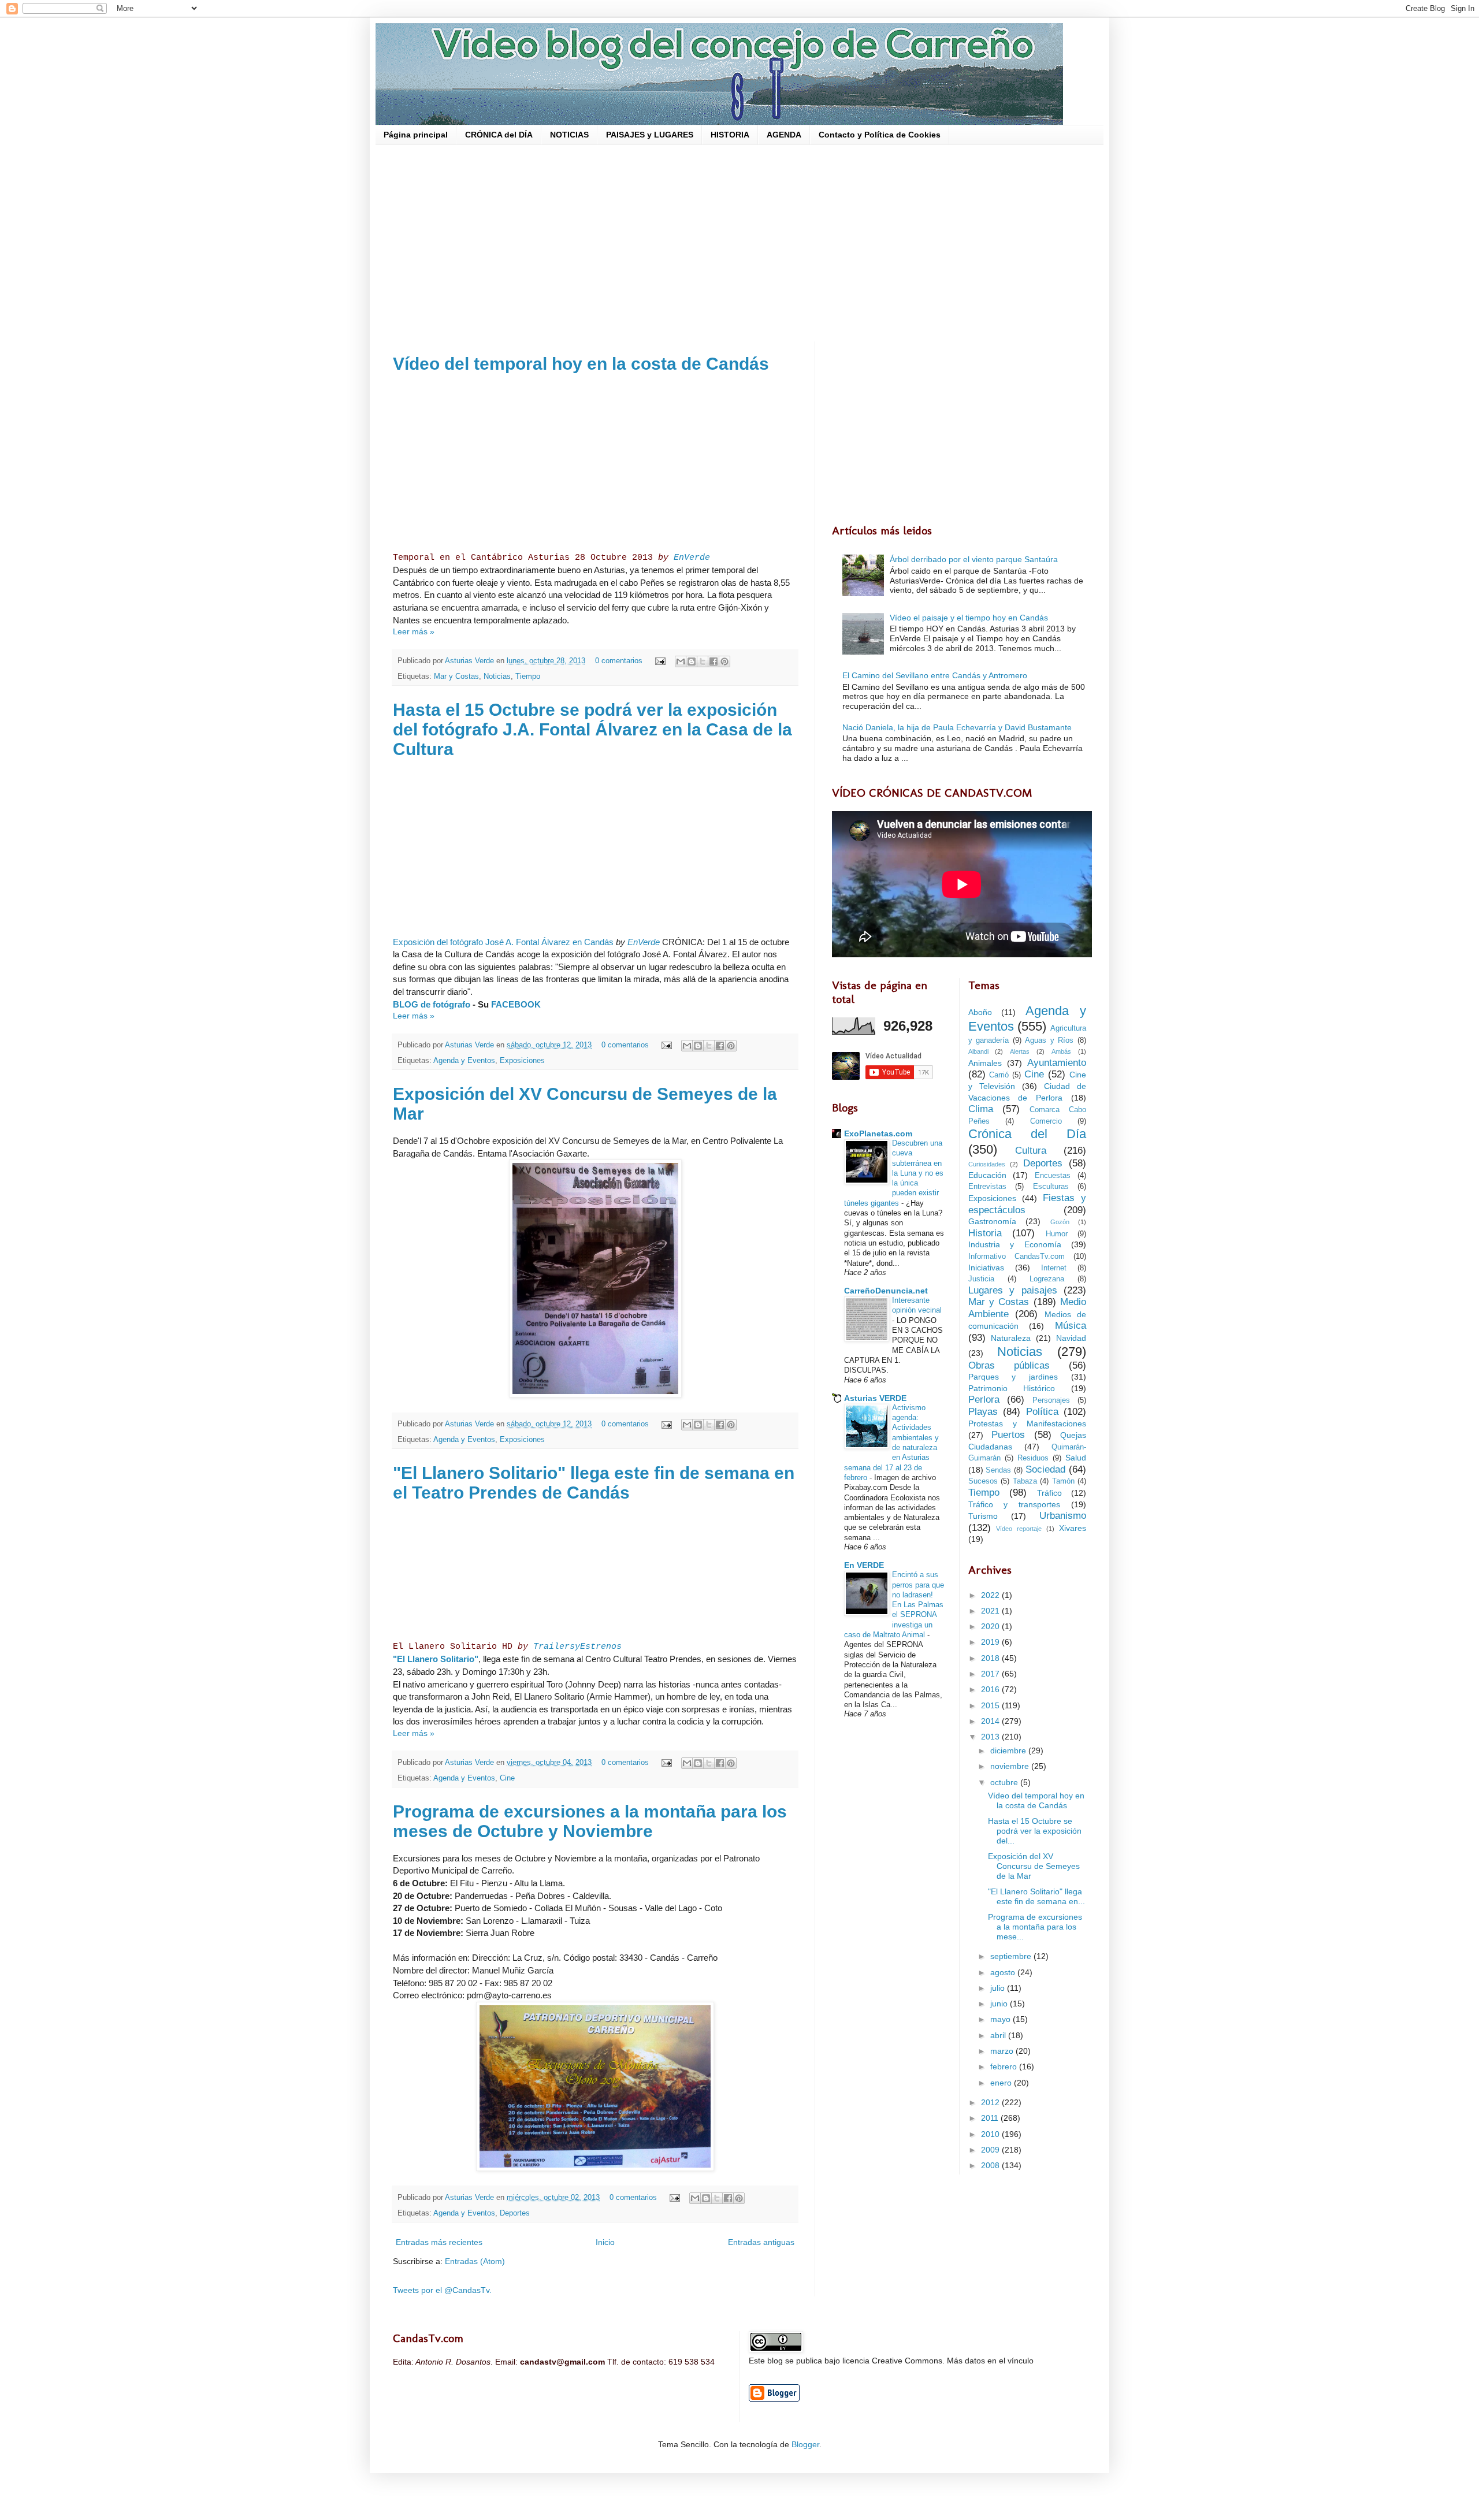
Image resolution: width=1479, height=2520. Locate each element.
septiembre (1012, 1956)
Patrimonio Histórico (1012, 1388)
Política (1042, 1412)
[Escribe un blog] (692, 661)
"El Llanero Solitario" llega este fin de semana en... (1036, 1896)
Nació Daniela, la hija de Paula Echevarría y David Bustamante (957, 727)
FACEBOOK (516, 1004)
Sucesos (983, 1481)
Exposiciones (522, 1061)
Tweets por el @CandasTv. (442, 2290)
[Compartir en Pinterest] (724, 661)
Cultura (1031, 1151)
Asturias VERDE (875, 1398)
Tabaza (1025, 1481)
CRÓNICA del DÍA (499, 135)
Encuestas (1053, 1176)
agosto (1004, 1972)
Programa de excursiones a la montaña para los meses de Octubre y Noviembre (590, 1821)
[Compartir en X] (703, 661)
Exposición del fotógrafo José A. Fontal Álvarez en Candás (503, 942)
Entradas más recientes (439, 2242)
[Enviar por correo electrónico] (681, 661)
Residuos (1033, 1458)
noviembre (1011, 1766)
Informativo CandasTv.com (1017, 1257)
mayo (1002, 2019)
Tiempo (528, 677)
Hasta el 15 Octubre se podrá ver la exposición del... (1035, 1831)
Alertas (1020, 1051)
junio (1000, 2004)
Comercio (1046, 1121)
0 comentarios (619, 661)
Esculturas (1051, 1187)
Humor (1057, 1234)
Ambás (1061, 1051)
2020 (991, 1626)
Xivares (1073, 1528)
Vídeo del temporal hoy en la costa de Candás (581, 364)
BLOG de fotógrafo (432, 1004)
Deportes (515, 2213)
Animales (985, 1063)
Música (1071, 1326)
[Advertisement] (739, 243)
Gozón (1060, 1222)
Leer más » (414, 631)
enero (1002, 2083)
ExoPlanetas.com (878, 1133)
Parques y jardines (1013, 1377)
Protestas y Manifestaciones (1028, 1423)
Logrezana (1047, 1279)
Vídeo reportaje (1019, 1529)
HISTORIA (730, 135)
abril (999, 2035)
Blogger (805, 2444)
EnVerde (692, 557)
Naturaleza (1011, 1338)
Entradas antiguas (761, 2242)
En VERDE (864, 1565)
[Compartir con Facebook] (714, 661)
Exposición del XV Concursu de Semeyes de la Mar (1034, 1866)
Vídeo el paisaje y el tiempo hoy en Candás (969, 618)
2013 (991, 1737)
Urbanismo (1063, 1516)
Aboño (980, 1012)
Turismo (983, 1516)
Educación (987, 1175)
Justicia (981, 1279)
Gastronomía (992, 1221)
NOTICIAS (569, 135)
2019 (991, 1642)
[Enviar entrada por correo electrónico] (660, 661)
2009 (991, 2150)
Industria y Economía (1015, 1244)
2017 (991, 1674)
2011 (991, 2118)
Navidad (1071, 1338)
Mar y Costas (456, 677)
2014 (991, 1721)
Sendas (998, 1470)
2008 (991, 2165)
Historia (985, 1233)
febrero (1005, 2066)
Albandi (978, 1051)
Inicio (605, 2242)
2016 (991, 1689)
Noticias (497, 677)
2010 (991, 2134)
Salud (1076, 1458)
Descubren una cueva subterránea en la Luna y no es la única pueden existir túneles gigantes (894, 1173)
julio (999, 1988)
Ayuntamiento (1057, 1063)
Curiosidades (987, 1164)
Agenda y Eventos (464, 1061)
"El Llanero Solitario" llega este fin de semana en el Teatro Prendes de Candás (594, 1483)
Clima (981, 1109)
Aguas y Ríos (1049, 1040)
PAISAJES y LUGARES (650, 135)
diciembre (1009, 1750)
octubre (1005, 1782)
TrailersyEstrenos (577, 1646)
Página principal (416, 135)
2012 (991, 2102)
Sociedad (1045, 1469)
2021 (991, 1611)
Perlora (984, 1400)
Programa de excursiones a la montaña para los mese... (1035, 1927)
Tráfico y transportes (1015, 1504)
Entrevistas (987, 1187)
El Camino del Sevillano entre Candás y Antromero (935, 675)
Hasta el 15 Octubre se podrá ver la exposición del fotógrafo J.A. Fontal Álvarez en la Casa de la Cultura (592, 729)
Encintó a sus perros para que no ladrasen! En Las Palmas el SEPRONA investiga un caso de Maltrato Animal (894, 1605)
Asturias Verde (471, 661)
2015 (991, 1705)
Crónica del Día (1028, 1134)
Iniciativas (986, 1268)
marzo (1003, 2051)
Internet (1054, 1268)
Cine (507, 1778)
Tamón (1063, 1481)
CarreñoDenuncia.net (886, 1291)
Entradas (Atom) (475, 2261)
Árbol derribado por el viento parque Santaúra (974, 559)
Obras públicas (1009, 1365)
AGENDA (784, 135)
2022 (991, 1595)
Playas (983, 1412)
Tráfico (1049, 1493)
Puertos (1008, 1435)
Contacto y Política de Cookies (880, 135)
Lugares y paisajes (1013, 1290)
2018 (991, 1658)
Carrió (999, 1075)
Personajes (1051, 1400)
